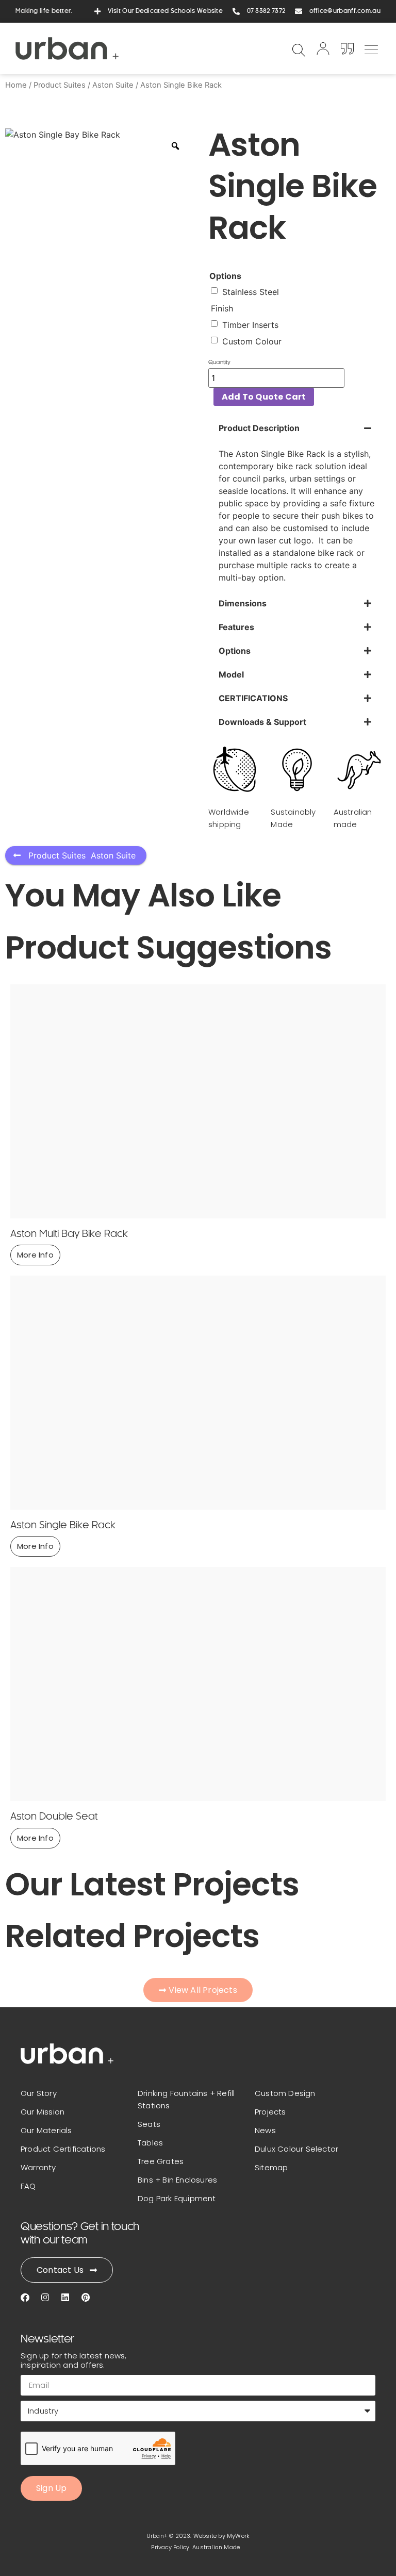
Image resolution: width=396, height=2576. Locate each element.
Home (16, 85)
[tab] (297, 504)
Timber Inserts (250, 325)
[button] (371, 48)
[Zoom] (175, 146)
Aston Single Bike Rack (63, 1526)
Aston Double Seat (54, 1817)
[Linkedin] (65, 2297)
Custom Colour (252, 341)
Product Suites (60, 85)
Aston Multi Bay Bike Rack (69, 1234)
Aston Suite (113, 85)
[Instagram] (45, 2297)
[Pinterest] (85, 2297)
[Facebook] (25, 2297)
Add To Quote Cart (264, 397)
